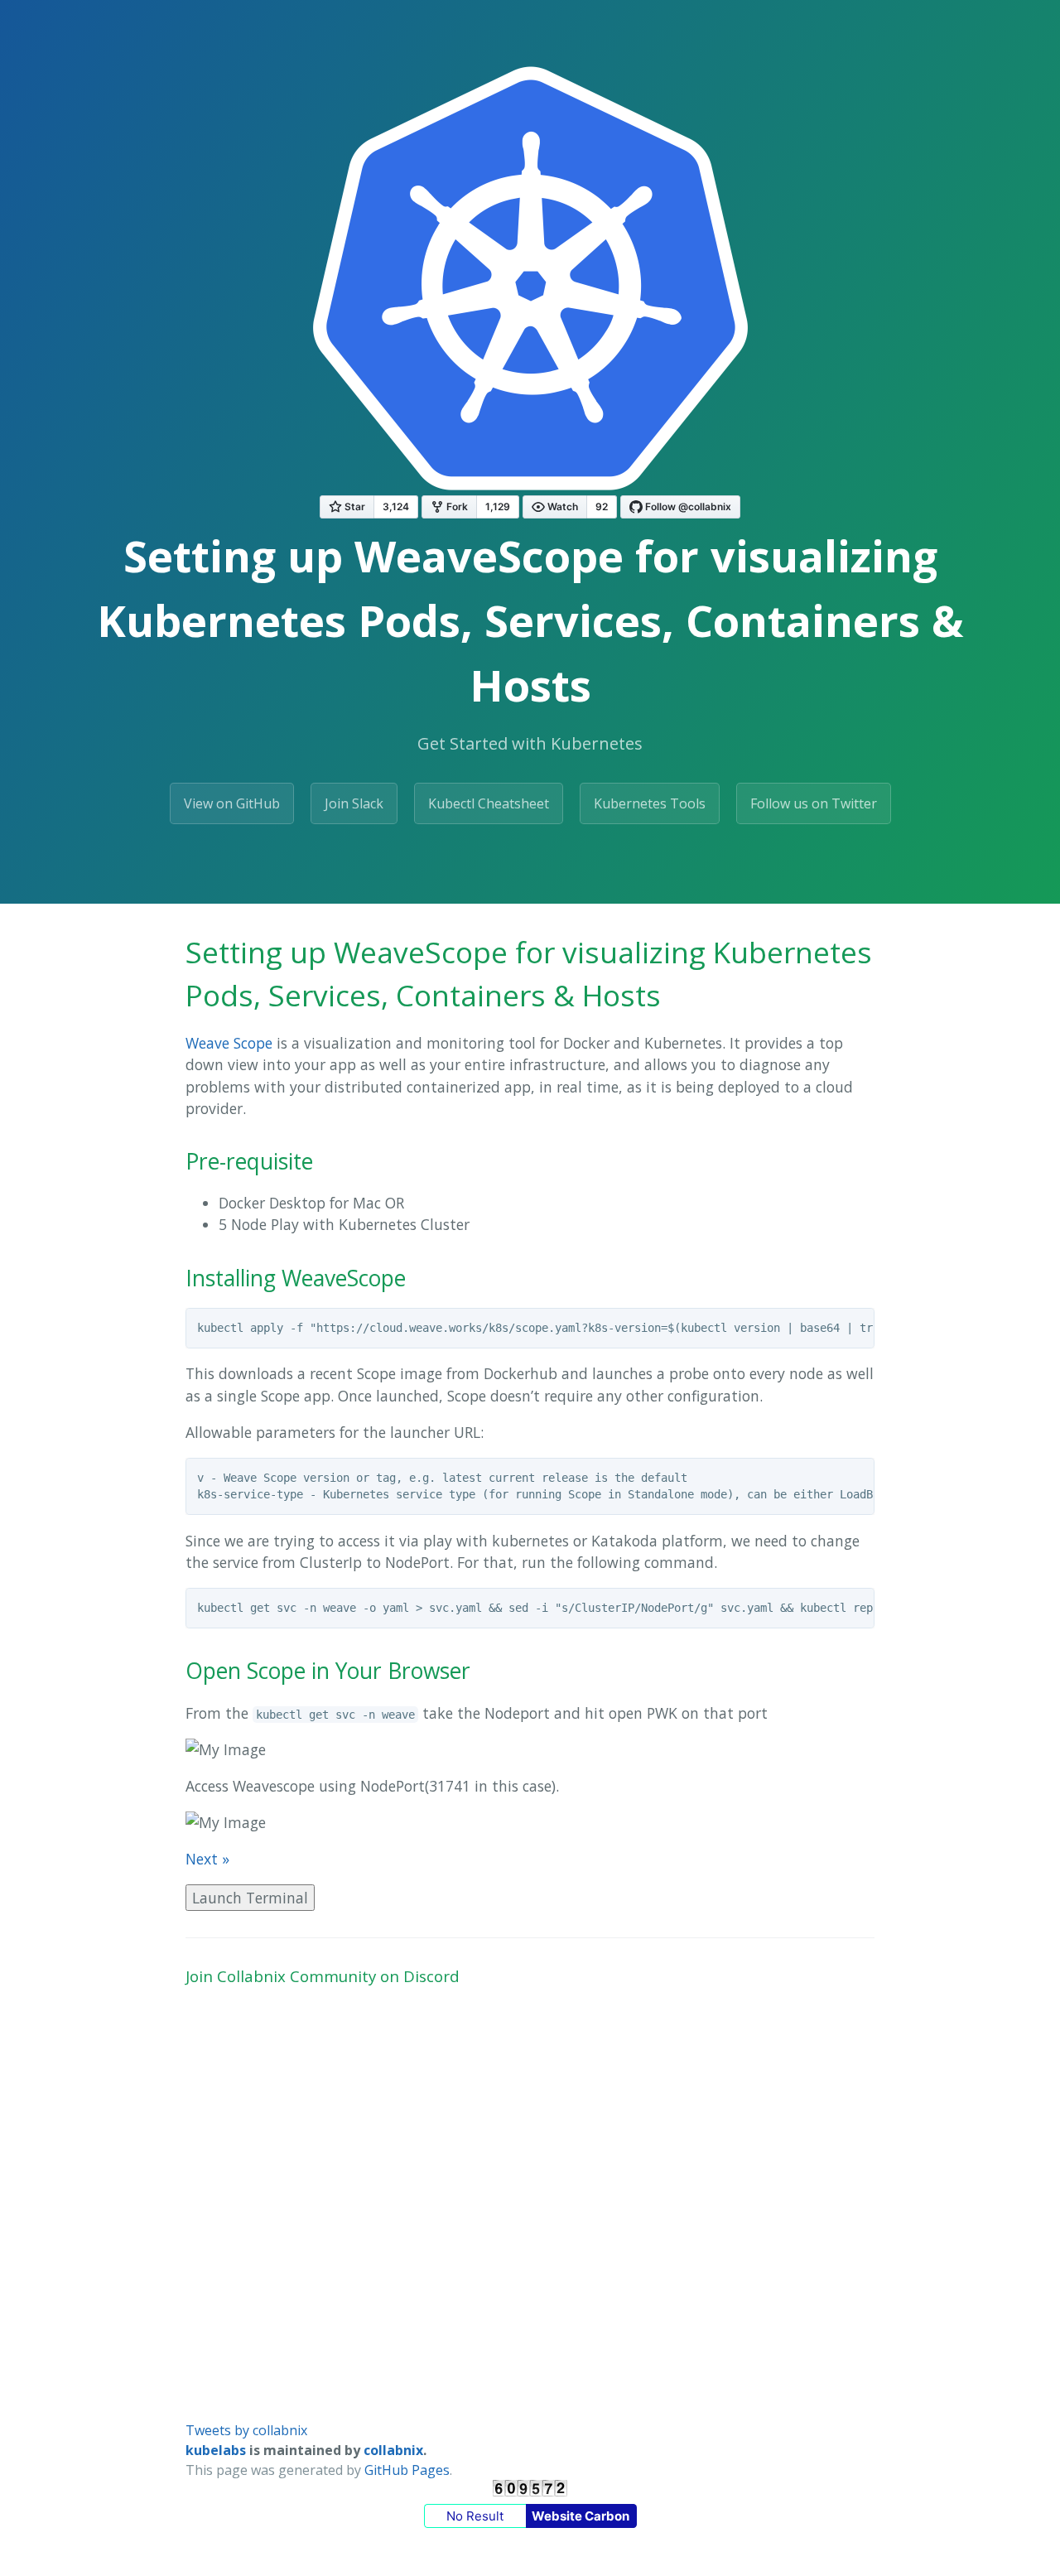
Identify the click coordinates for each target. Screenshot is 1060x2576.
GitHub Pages (407, 2470)
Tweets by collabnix (246, 2430)
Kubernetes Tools (650, 803)
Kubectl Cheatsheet (489, 803)
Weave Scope (229, 1043)
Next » (207, 1859)
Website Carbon (581, 2516)
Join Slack (354, 803)
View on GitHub (232, 803)
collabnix (393, 2450)
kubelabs (216, 2450)
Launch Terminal (250, 1898)
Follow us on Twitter (814, 803)
